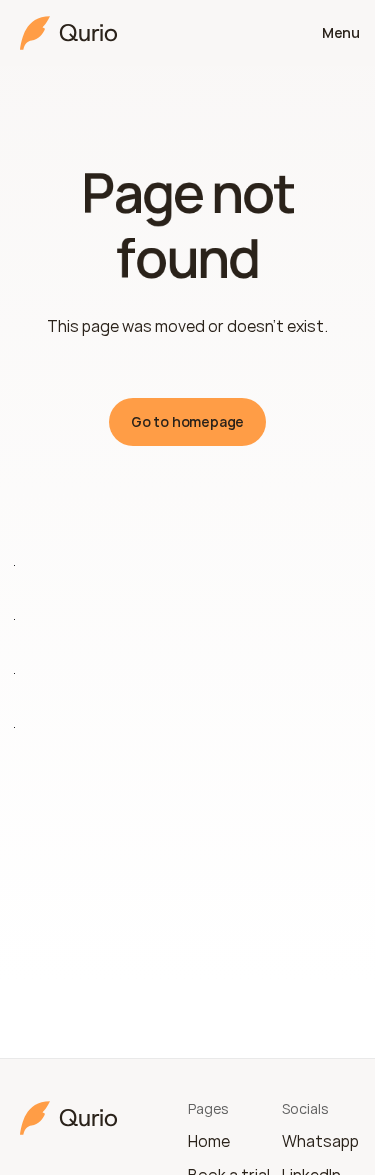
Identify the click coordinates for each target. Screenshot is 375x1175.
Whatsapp (320, 1141)
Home (209, 1141)
